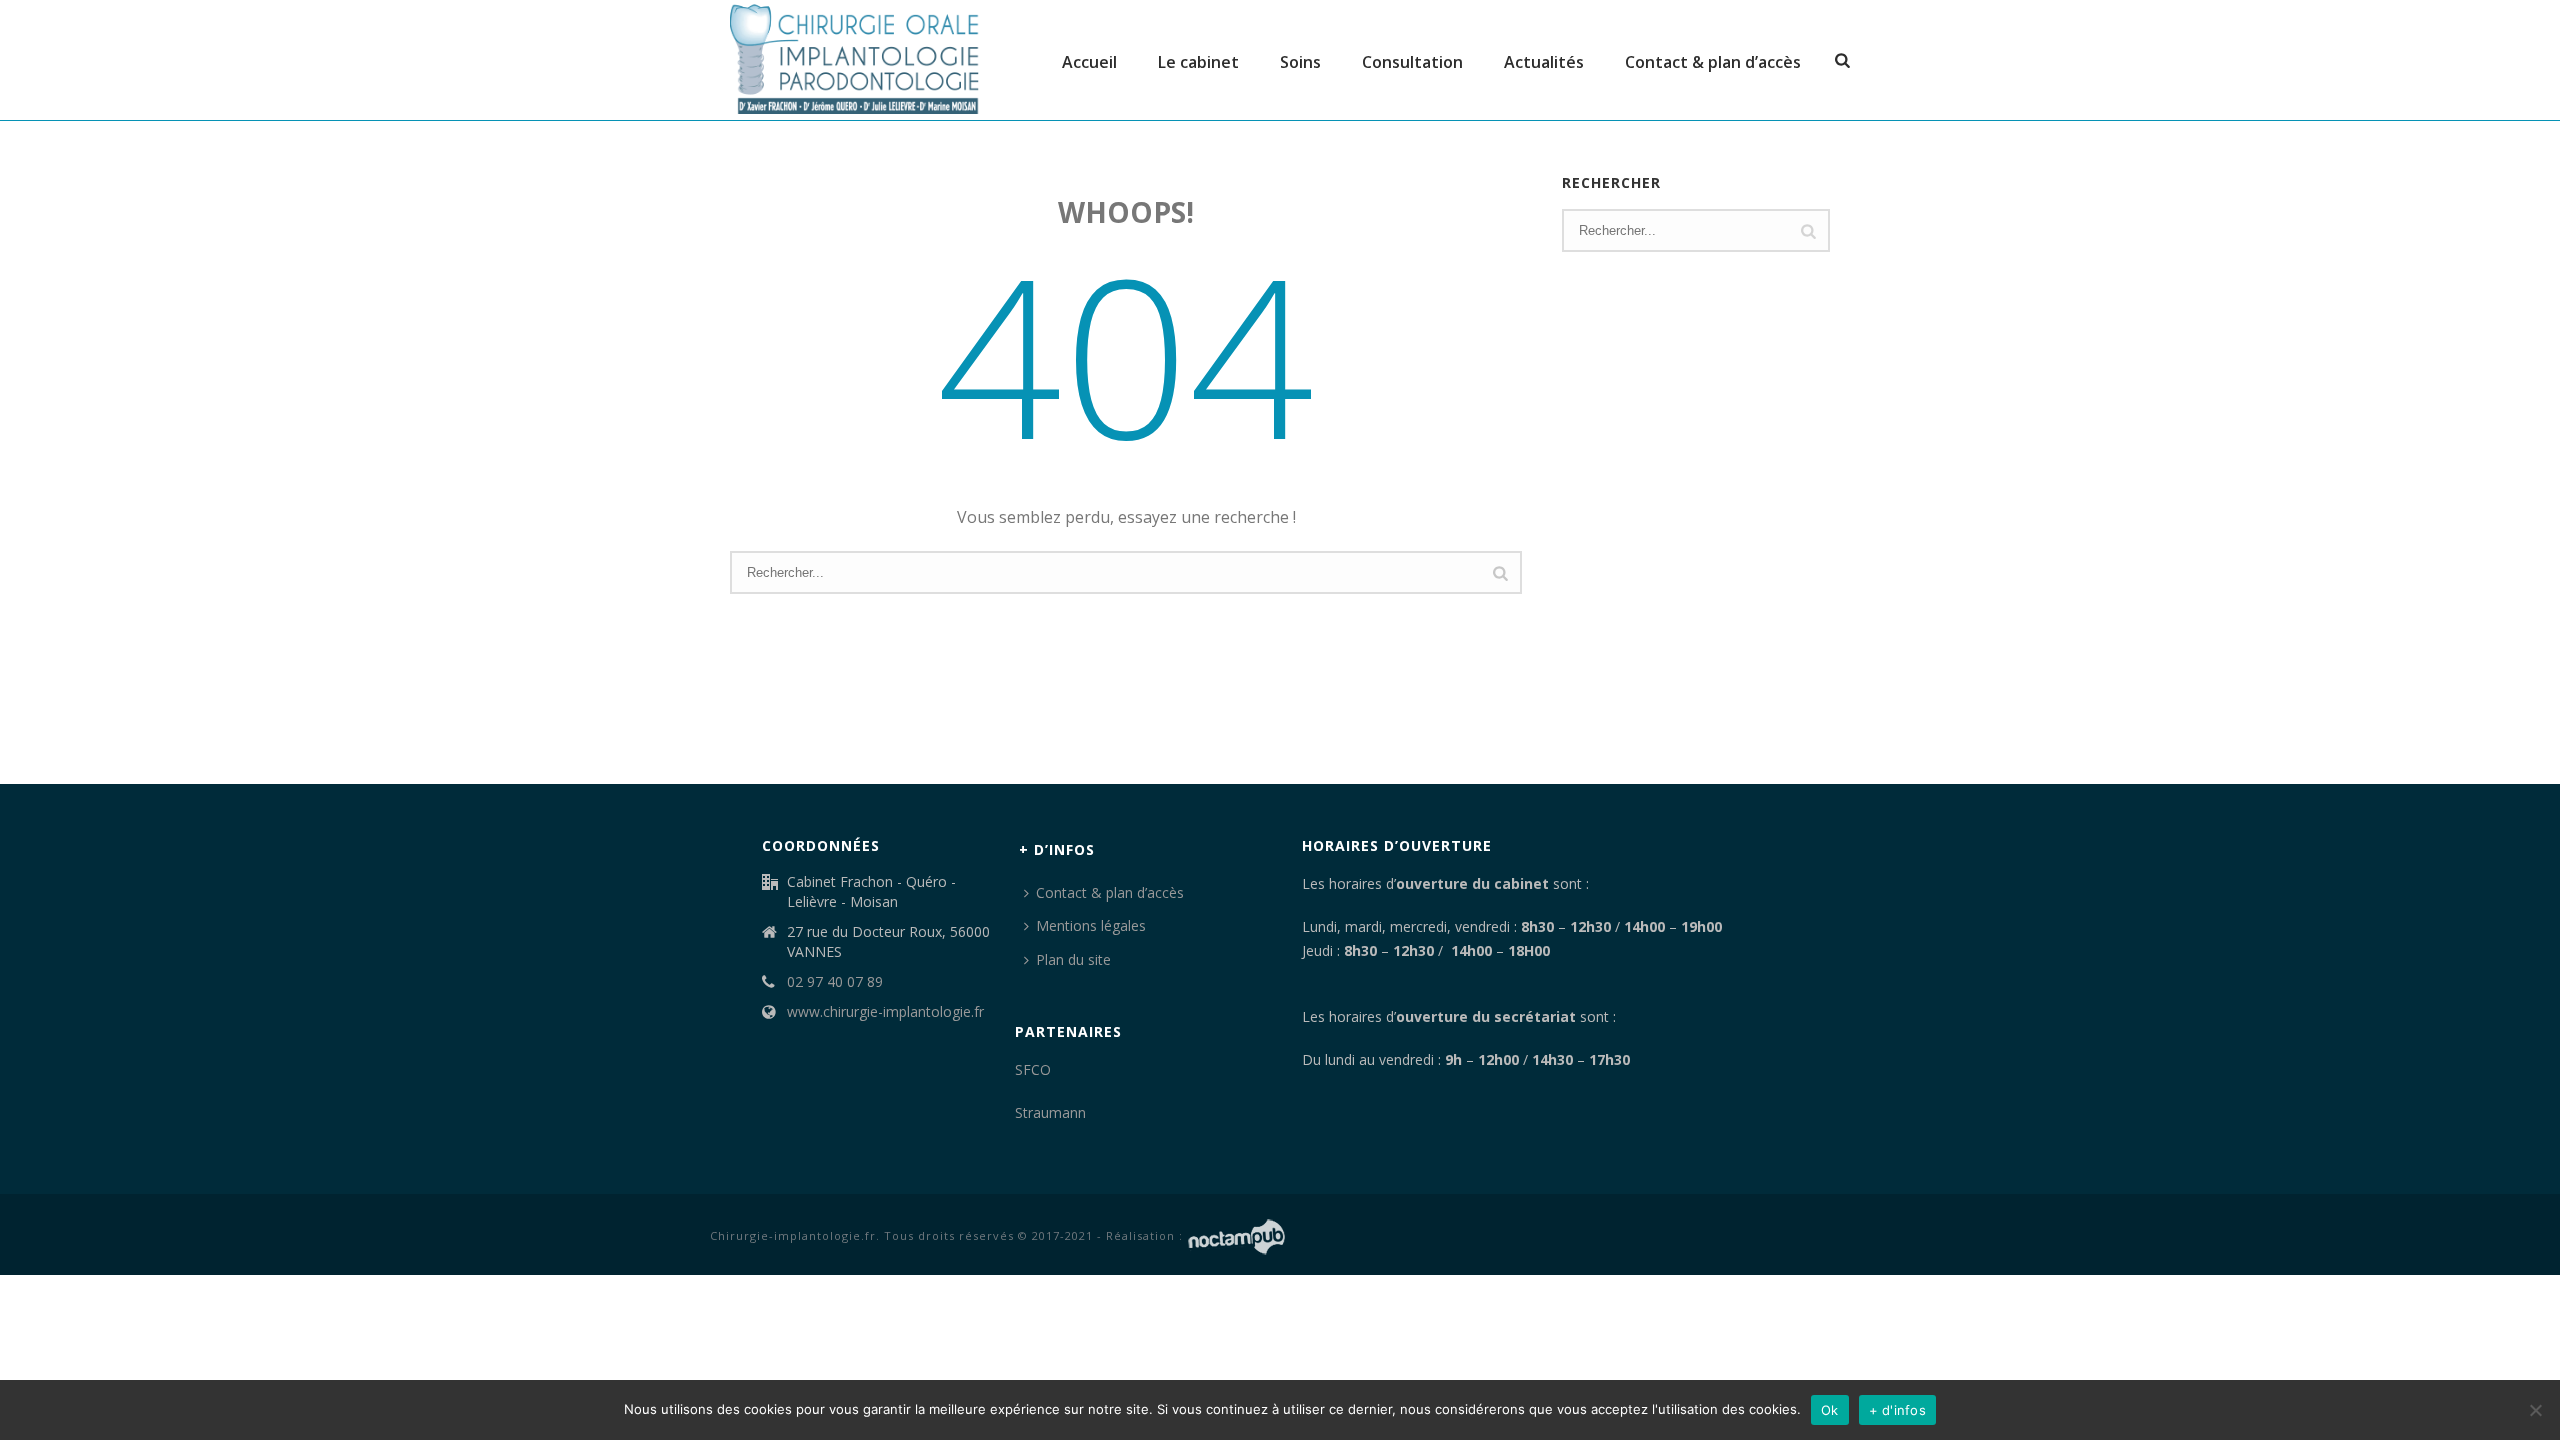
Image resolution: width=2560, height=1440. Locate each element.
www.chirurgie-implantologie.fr (885, 1012)
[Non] (2535, 1410)
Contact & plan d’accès (1713, 62)
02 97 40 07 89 (835, 982)
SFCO (1033, 1069)
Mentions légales (1091, 925)
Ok (1830, 1410)
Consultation (1412, 62)
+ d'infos (1897, 1410)
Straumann (1050, 1112)
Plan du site (1073, 959)
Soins (1300, 62)
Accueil (1089, 62)
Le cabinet (1198, 62)
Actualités (1544, 62)
